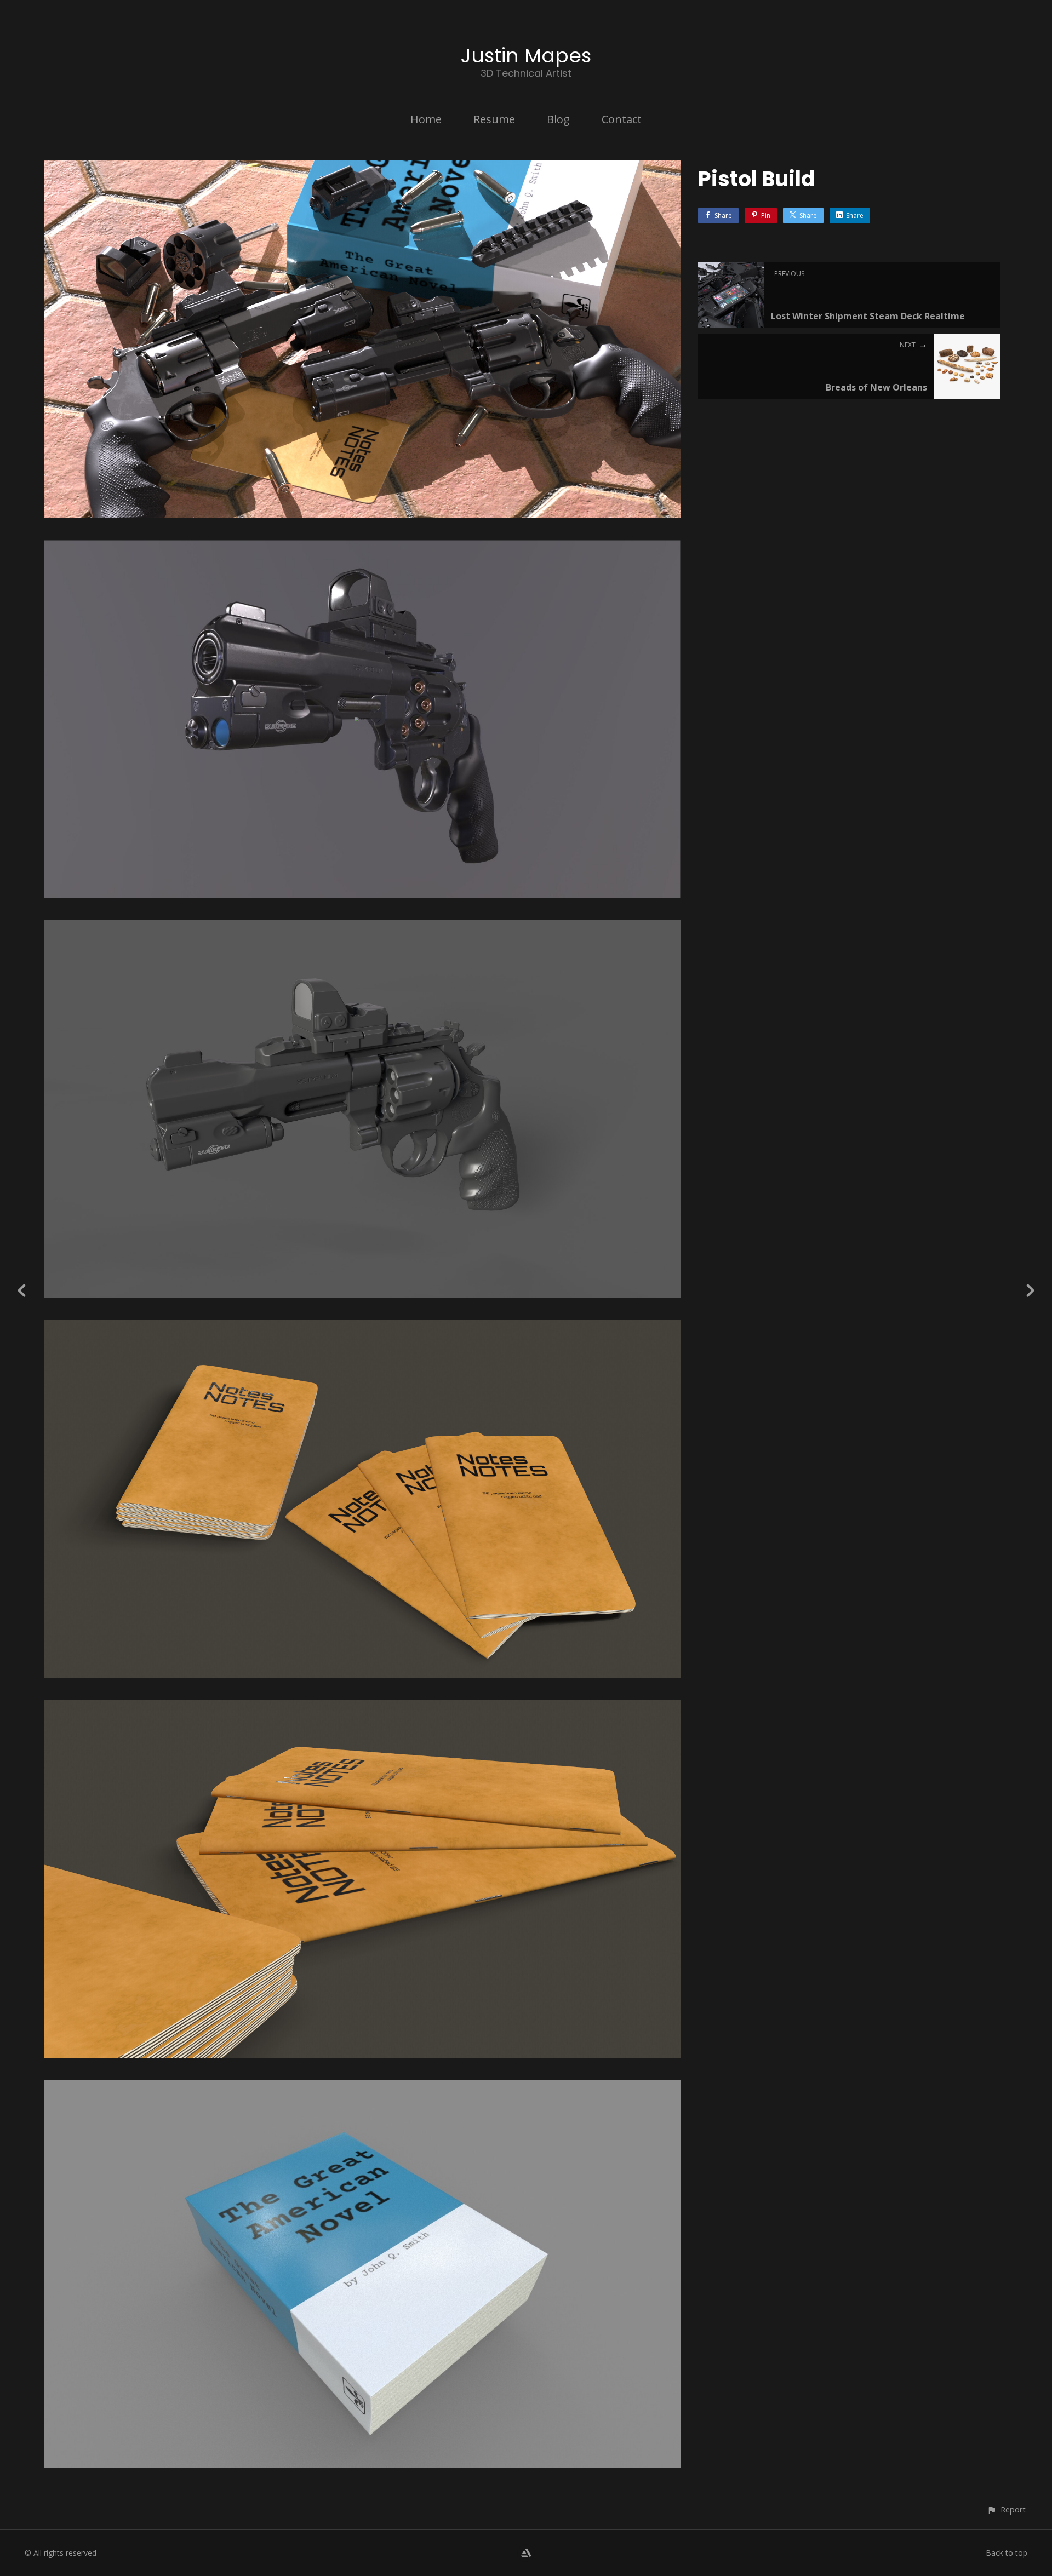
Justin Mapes (526, 56)
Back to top (1007, 2553)
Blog (558, 119)
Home (426, 119)
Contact (622, 119)
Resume (494, 119)
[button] (1006, 2509)
